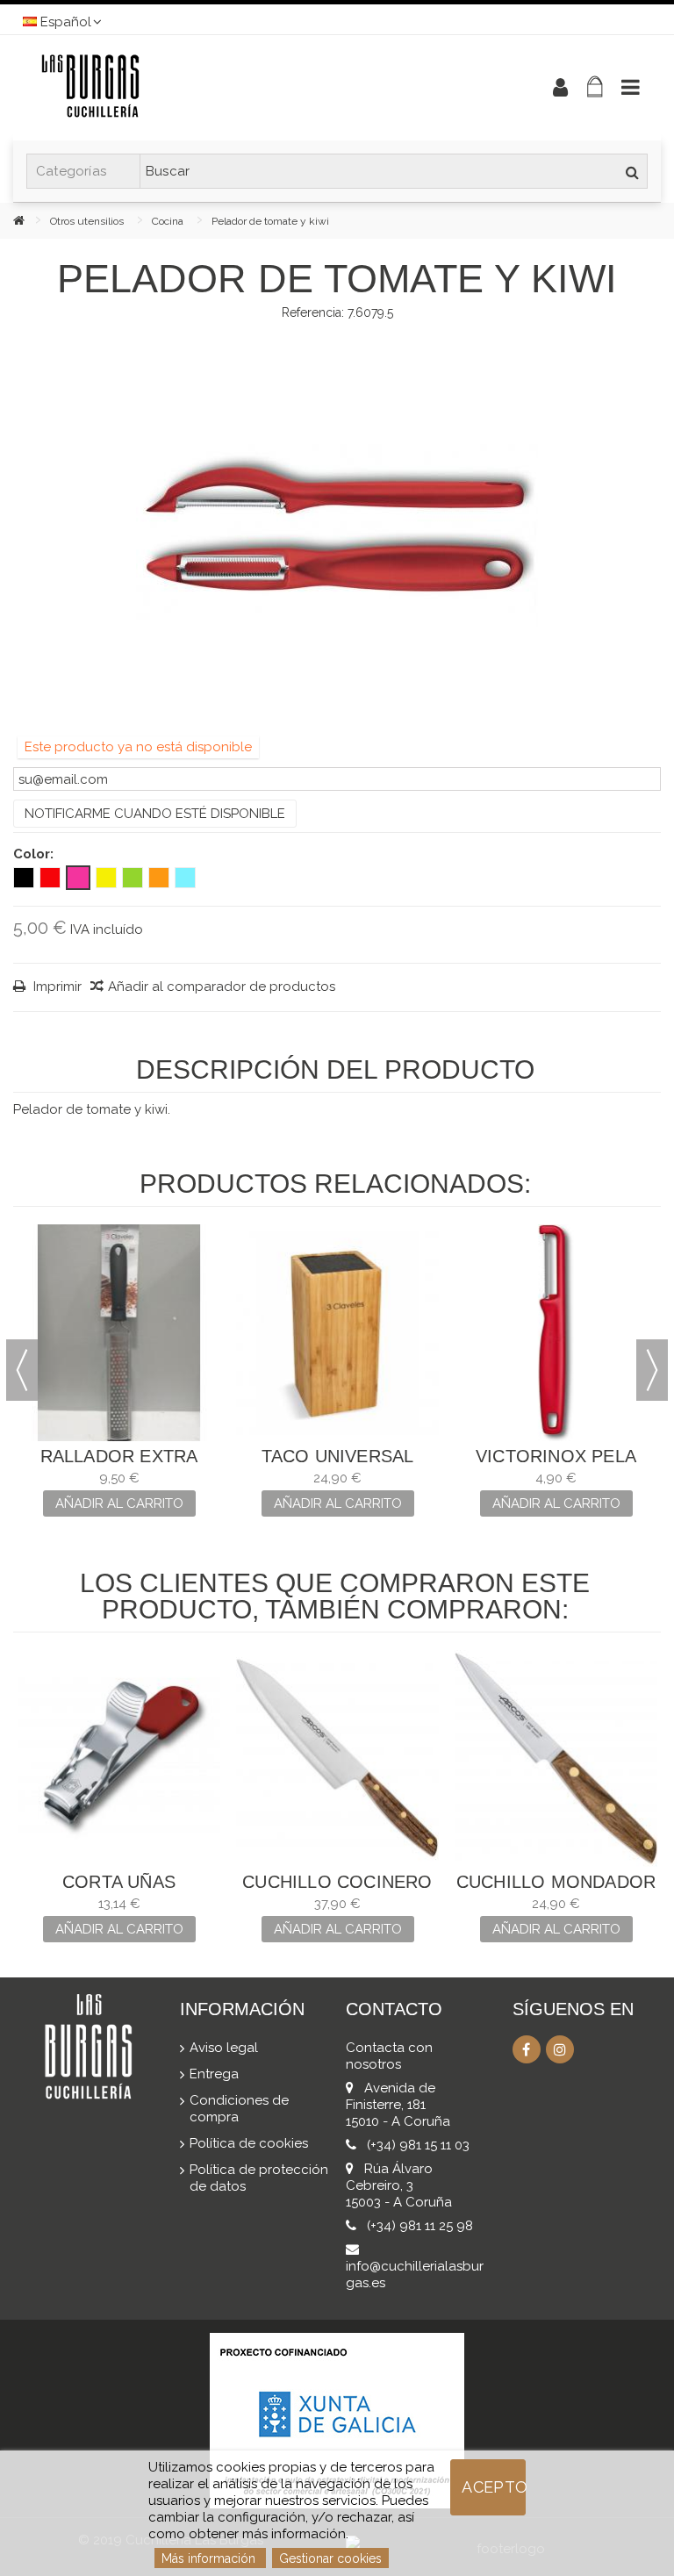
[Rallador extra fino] (119, 1333)
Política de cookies (249, 2143)
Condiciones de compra (239, 2109)
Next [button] (652, 1370)
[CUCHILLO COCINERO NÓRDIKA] (337, 1758)
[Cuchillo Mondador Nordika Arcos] (556, 1758)
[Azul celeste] (185, 878)
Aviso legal (224, 2048)
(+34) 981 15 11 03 (418, 2145)
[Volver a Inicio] (32, 220)
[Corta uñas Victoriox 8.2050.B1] (119, 1758)
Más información (210, 2558)
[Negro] (24, 878)
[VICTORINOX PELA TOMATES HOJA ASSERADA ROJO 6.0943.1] (556, 1333)
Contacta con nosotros (389, 2056)
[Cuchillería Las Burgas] (262, 88)
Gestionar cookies (330, 2558)
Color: (35, 854)
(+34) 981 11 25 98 (420, 2226)
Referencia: (313, 312)
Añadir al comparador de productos (222, 987)
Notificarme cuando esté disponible (155, 814)
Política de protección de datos (259, 2178)
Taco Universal (338, 1456)
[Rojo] (50, 878)
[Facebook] (527, 2049)
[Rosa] (78, 878)
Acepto (494, 2487)
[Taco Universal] (337, 1333)
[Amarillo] (106, 878)
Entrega (214, 2074)
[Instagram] (560, 2049)
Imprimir (56, 987)
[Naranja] (159, 878)
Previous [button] (22, 1370)
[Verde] (133, 878)
